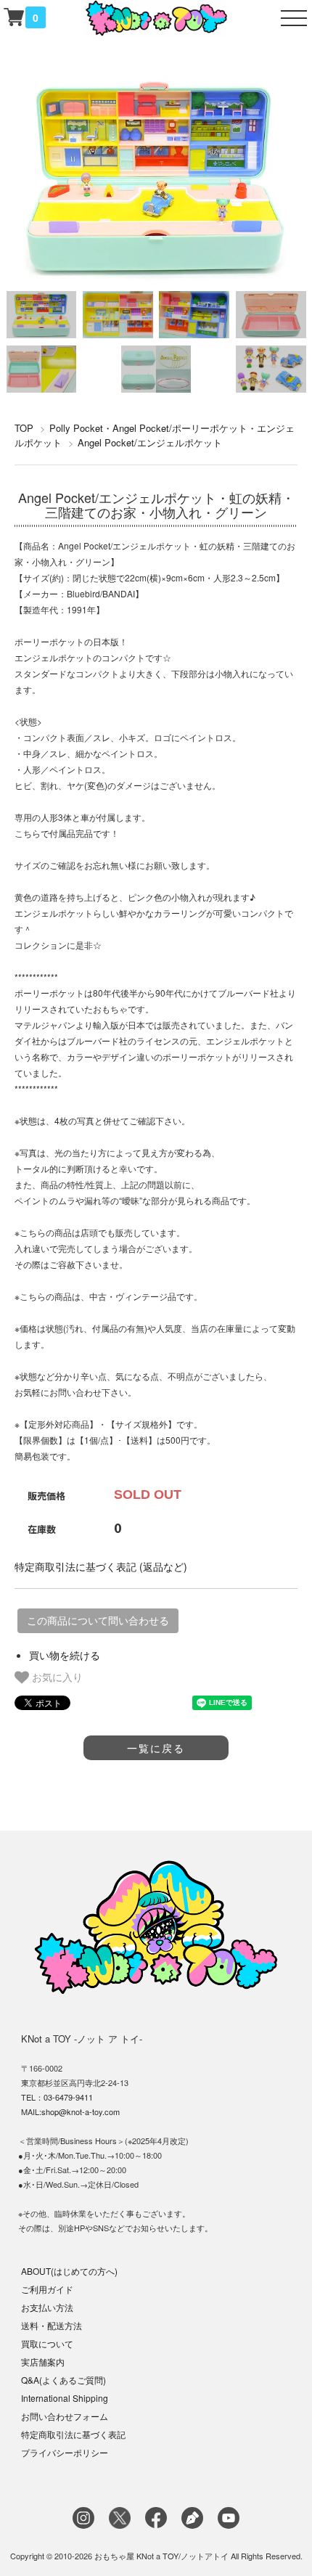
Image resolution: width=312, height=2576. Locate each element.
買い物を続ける (65, 1655)
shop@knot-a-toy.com (81, 2111)
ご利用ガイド (47, 2289)
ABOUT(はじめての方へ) (69, 2271)
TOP (24, 428)
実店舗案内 (43, 2362)
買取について (47, 2343)
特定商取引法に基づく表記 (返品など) (101, 1566)
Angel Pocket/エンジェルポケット (150, 442)
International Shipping (65, 2398)
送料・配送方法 (52, 2325)
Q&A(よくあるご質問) (63, 2380)
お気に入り (56, 1677)
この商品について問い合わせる (98, 1621)
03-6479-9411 (68, 2097)
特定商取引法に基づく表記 (73, 2434)
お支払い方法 (47, 2307)
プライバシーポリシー (65, 2452)
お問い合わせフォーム (65, 2416)
